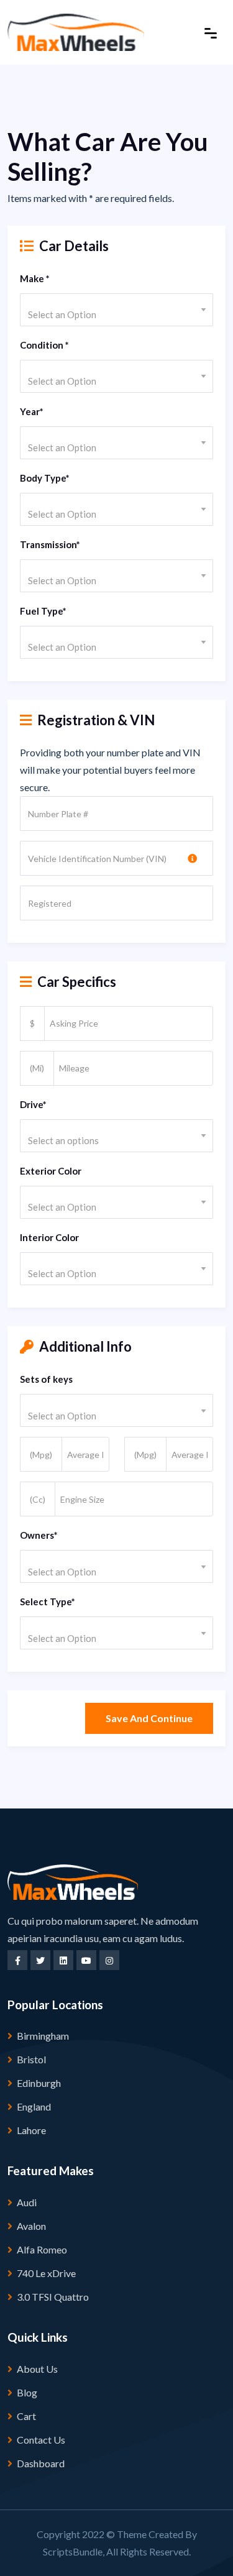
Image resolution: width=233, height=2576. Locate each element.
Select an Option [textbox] (62, 314)
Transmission (50, 544)
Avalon (31, 2226)
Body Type (45, 478)
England (34, 2106)
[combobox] (116, 310)
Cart (26, 2416)
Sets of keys (46, 1379)
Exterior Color (51, 1171)
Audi (27, 2202)
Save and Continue (149, 1718)
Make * (35, 278)
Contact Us (41, 2440)
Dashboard (41, 2463)
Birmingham (43, 2036)
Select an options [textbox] (63, 1140)
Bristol (31, 2059)
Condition (44, 345)
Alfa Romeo (42, 2249)
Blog (27, 2392)
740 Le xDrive (46, 2273)
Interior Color (49, 1237)
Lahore (31, 2130)
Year (32, 411)
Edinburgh (39, 2083)
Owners (39, 1535)
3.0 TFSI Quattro (53, 2297)
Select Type (48, 1602)
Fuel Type (43, 611)
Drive (33, 1104)
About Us (37, 2369)
